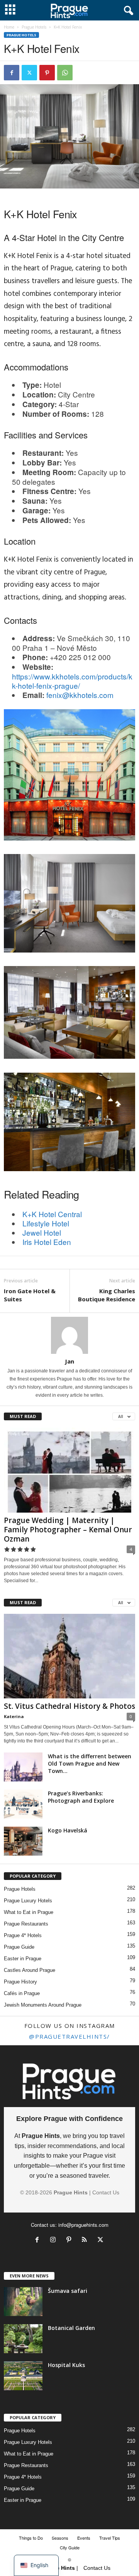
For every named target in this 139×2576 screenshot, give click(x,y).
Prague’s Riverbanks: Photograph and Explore (81, 1797)
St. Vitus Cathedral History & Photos (69, 1706)
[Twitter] (29, 73)
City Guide (70, 2547)
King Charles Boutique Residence (107, 1295)
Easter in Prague (23, 1959)
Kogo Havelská (68, 1830)
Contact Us (106, 2192)
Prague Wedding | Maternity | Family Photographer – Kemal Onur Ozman (68, 1530)
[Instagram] (55, 2241)
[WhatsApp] (65, 73)
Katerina (14, 1716)
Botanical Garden (71, 2328)
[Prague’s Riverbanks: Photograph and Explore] (23, 1804)
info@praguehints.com (83, 2225)
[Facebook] (12, 73)
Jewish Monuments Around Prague (43, 2005)
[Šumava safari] (23, 2302)
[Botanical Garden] (23, 2339)
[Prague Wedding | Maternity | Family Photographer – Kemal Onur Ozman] (69, 1470)
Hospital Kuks (66, 2365)
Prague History (20, 1982)
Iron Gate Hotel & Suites (30, 1295)
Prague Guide (19, 1947)
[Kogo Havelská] (23, 1841)
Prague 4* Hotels (23, 1935)
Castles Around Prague (30, 1970)
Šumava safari (68, 2291)
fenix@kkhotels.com (80, 695)
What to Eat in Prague (29, 1912)
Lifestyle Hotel (46, 1223)
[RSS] (86, 2241)
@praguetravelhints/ (69, 2036)
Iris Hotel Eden (47, 1242)
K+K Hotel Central (52, 1214)
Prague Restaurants (26, 1924)
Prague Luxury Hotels (28, 1901)
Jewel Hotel (42, 1232)
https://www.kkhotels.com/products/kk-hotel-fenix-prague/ (72, 681)
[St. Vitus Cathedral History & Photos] (69, 1656)
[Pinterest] (47, 73)
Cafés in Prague (22, 1993)
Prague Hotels (34, 27)
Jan (69, 1361)
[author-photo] (69, 1335)
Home (9, 27)
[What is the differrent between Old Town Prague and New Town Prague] (23, 1767)
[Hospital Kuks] (23, 2376)
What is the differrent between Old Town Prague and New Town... (90, 1763)
